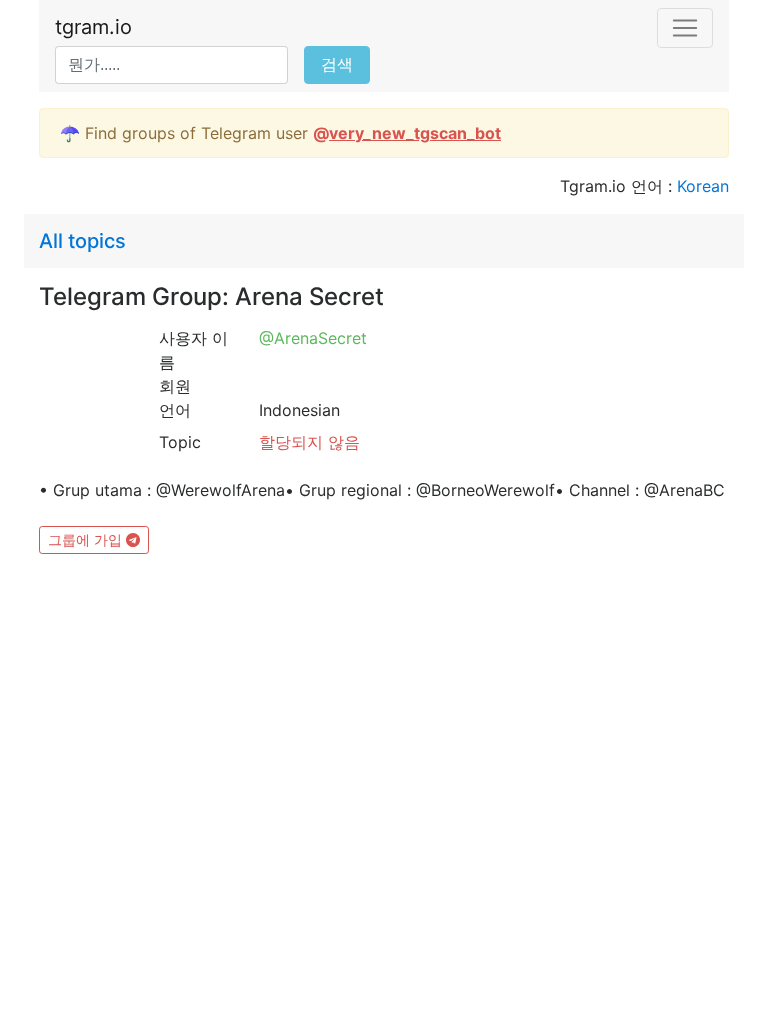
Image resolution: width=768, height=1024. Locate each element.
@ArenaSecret (313, 338)
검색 (337, 64)
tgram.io (93, 27)
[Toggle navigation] (685, 28)
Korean (703, 186)
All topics (82, 241)
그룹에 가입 (87, 539)
